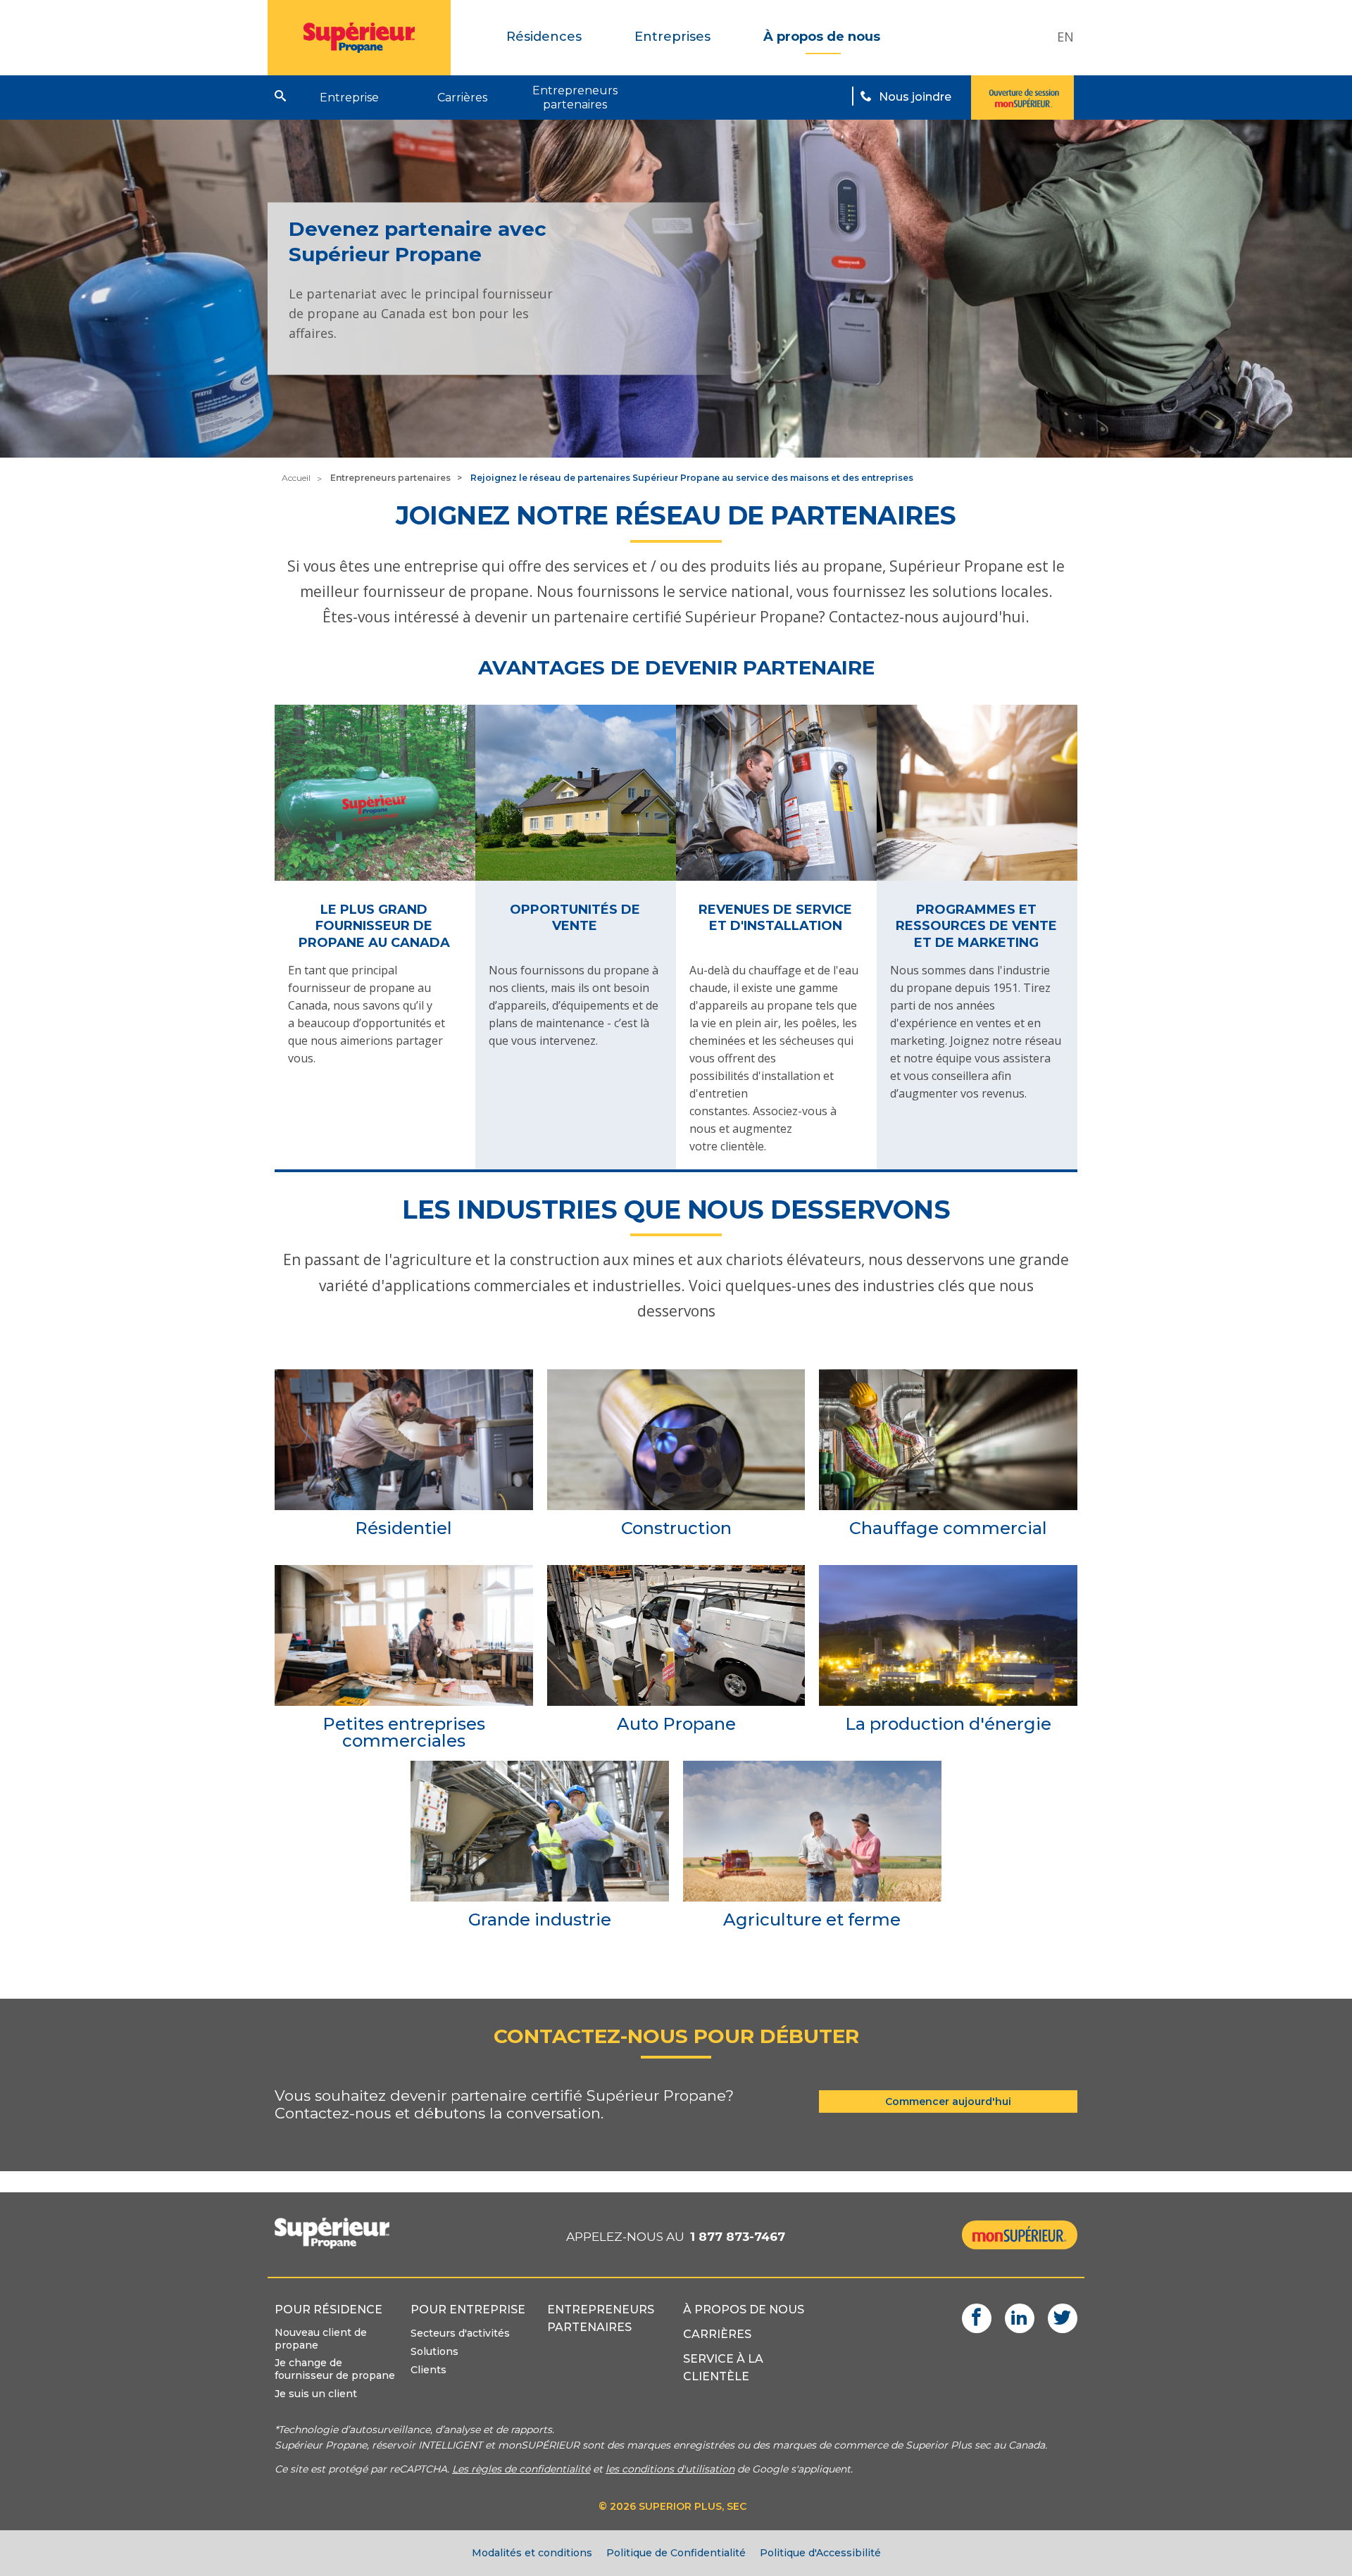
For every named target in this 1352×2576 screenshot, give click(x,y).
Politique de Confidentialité (676, 2553)
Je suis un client (316, 2394)
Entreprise (349, 98)
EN (1065, 37)
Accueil (296, 478)
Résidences (544, 37)
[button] (280, 96)
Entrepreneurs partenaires (575, 98)
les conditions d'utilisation (670, 2469)
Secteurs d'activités (460, 2333)
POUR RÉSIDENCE (328, 2310)
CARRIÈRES (717, 2334)
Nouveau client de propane (321, 2339)
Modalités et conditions (532, 2553)
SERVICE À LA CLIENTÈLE (723, 2368)
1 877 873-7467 (738, 2237)
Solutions (434, 2351)
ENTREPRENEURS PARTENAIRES (601, 2318)
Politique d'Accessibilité (820, 2553)
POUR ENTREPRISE (468, 2310)
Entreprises (672, 37)
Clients (428, 2370)
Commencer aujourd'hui (948, 2101)
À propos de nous (822, 37)
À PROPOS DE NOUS (744, 2310)
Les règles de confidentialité (521, 2469)
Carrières (462, 98)
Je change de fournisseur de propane (335, 2369)
